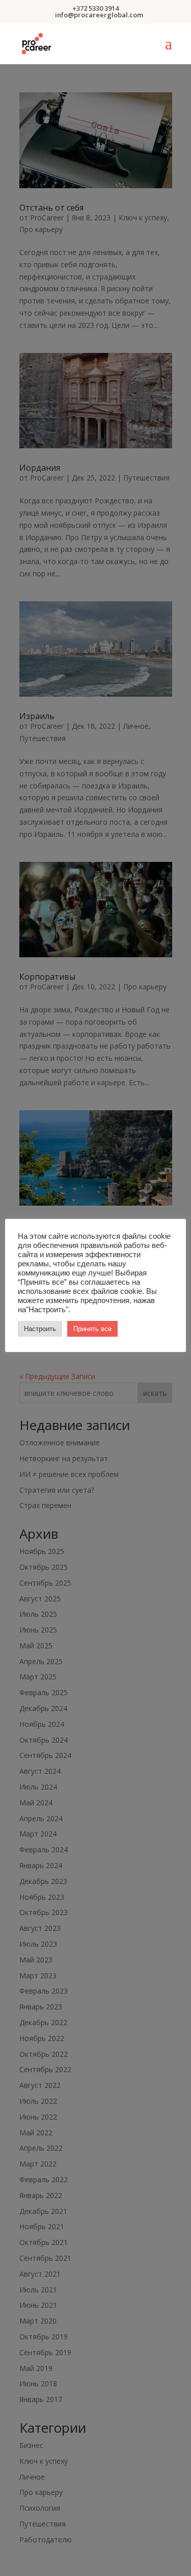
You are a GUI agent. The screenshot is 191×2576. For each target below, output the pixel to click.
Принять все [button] (92, 1329)
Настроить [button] (40, 1329)
